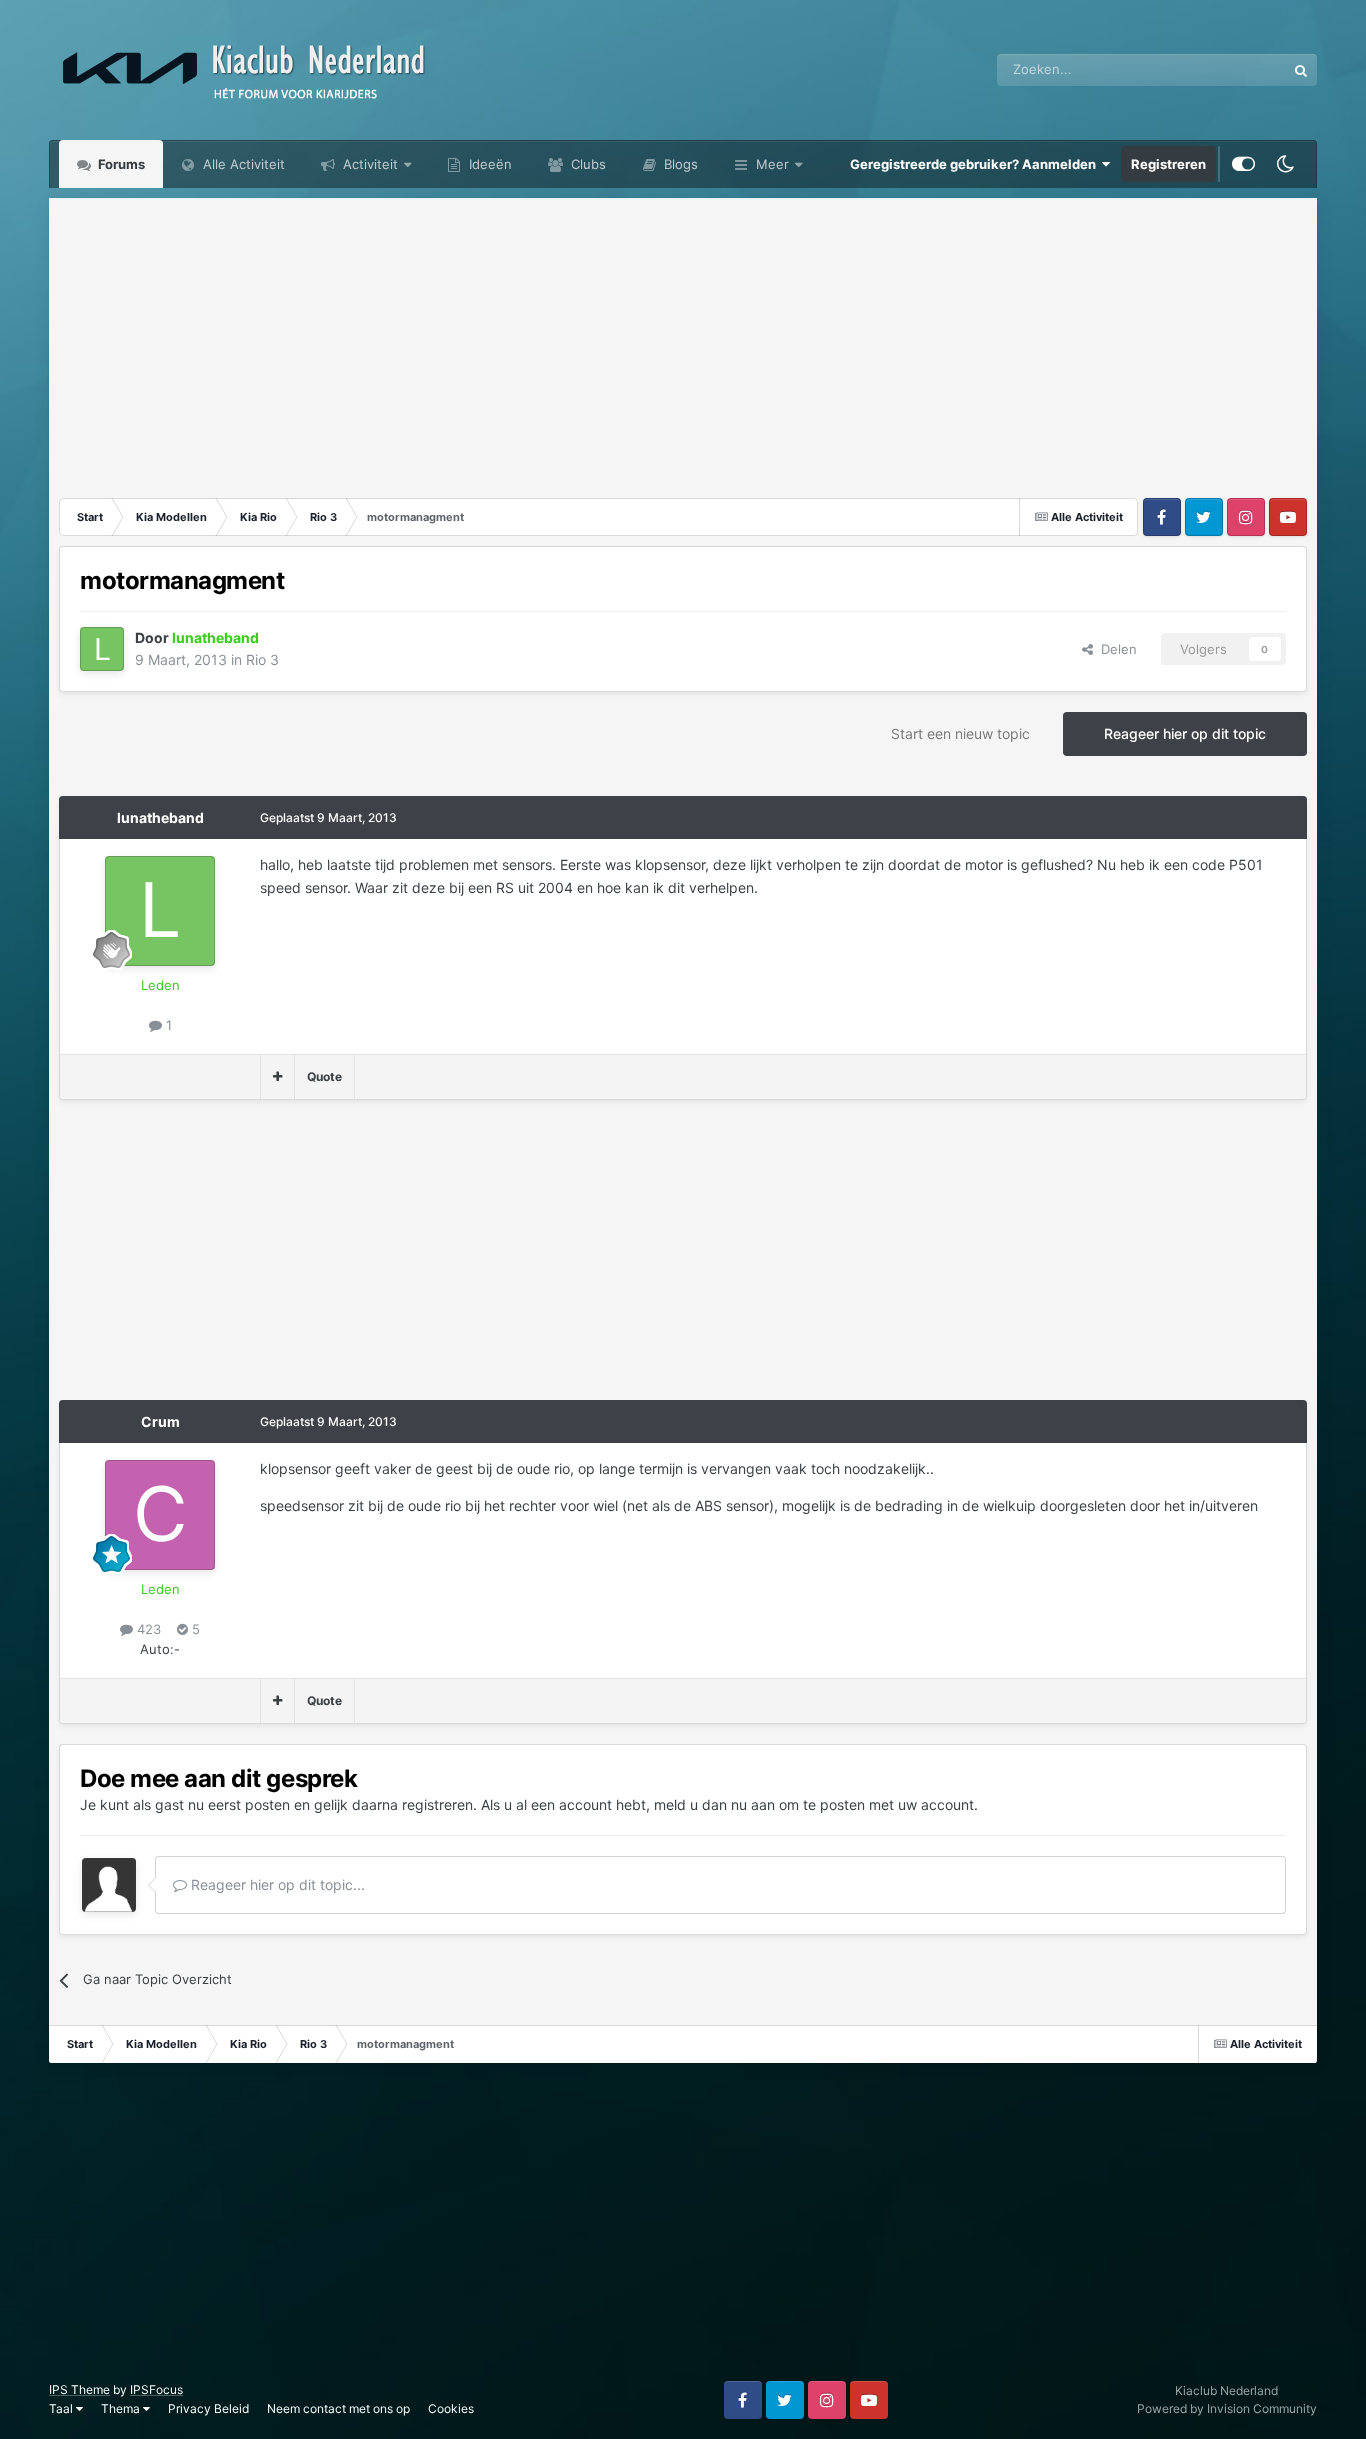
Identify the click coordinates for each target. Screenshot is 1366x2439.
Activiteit (368, 164)
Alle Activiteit (242, 164)
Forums (120, 164)
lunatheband (160, 817)
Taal (62, 2408)
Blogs (679, 164)
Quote (324, 1076)
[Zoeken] (1301, 70)
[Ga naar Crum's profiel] (160, 1515)
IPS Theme (79, 2389)
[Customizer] (1243, 164)
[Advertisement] (683, 338)
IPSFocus (156, 2389)
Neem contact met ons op (338, 2408)
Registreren (1168, 164)
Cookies (451, 2408)
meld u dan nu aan (714, 1804)
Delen (1115, 649)
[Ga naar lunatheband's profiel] (102, 649)
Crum (160, 1421)
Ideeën (488, 164)
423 (147, 1629)
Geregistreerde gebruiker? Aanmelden (976, 164)
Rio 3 (262, 659)
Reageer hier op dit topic (1185, 733)
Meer (772, 164)
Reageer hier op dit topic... (276, 1884)
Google (1238, 69)
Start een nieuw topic (960, 733)
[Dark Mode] (1286, 164)
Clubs (586, 164)
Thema (122, 2408)
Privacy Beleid (208, 2408)
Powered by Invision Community (1227, 2408)
